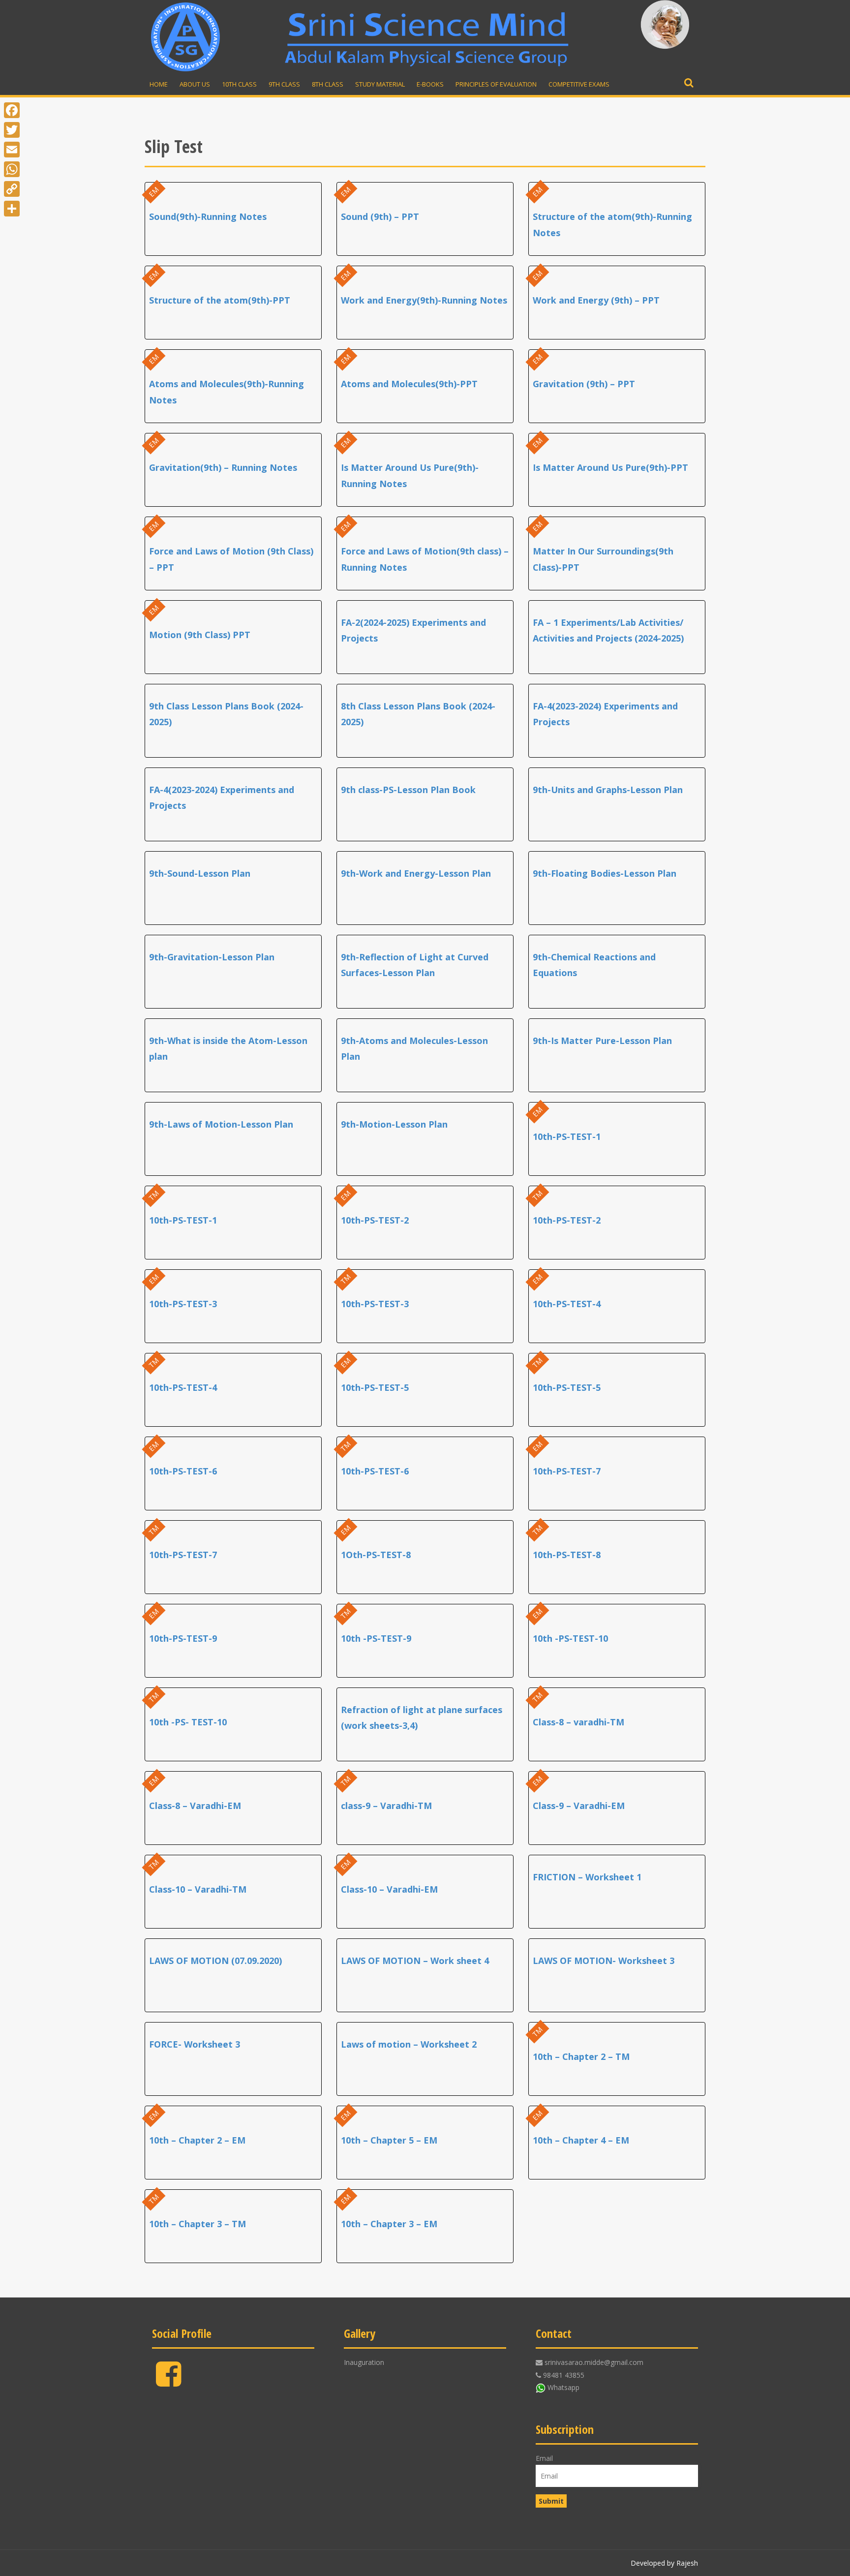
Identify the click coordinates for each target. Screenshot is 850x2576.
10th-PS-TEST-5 (375, 1387)
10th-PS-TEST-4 (567, 1304)
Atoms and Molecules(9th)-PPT (409, 384)
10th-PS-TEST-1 (567, 1136)
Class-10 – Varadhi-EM (389, 1889)
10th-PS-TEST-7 (567, 1471)
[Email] (12, 150)
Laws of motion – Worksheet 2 (409, 2044)
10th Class (239, 84)
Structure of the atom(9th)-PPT (220, 300)
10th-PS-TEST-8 (567, 1555)
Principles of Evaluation (496, 84)
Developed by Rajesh (664, 2563)
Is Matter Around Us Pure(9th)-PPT (610, 467)
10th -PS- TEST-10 (188, 1722)
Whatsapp (563, 2387)
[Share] (12, 209)
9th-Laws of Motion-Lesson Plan (221, 1124)
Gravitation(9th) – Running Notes (223, 467)
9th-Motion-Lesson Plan (394, 1124)
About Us (195, 84)
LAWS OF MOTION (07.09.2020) (215, 1961)
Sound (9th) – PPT (380, 216)
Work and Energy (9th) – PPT (596, 300)
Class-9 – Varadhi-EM (579, 1806)
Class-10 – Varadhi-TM (198, 1889)
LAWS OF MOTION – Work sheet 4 (415, 1961)
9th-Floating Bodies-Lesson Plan (605, 873)
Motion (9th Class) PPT (200, 635)
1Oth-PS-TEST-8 (376, 1555)
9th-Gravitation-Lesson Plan (212, 957)
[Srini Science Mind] (185, 37)
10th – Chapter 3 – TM (197, 2224)
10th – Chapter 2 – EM (197, 2140)
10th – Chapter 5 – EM (389, 2140)
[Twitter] (12, 130)
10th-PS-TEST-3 (183, 1304)
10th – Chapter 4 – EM (581, 2140)
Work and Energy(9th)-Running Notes (424, 300)
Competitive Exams (579, 84)
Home (159, 84)
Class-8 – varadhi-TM (578, 1722)
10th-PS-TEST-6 (183, 1471)
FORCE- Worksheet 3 (195, 2044)
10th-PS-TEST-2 (375, 1220)
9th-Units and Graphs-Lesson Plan (608, 790)
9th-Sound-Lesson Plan (200, 873)
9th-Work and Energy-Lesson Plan (416, 873)
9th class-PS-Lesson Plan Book (408, 790)
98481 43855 (564, 2375)
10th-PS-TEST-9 (183, 1638)
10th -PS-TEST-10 (570, 1638)
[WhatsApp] (12, 169)
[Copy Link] (12, 189)
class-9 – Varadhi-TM (386, 1806)
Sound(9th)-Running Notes (208, 216)
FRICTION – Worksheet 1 (587, 1877)
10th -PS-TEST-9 (376, 1638)
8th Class (328, 84)
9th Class (284, 84)
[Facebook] (168, 2382)
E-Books (430, 84)
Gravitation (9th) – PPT (584, 384)
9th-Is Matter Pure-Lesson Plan (602, 1041)
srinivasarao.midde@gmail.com (594, 2362)
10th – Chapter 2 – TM (581, 2056)
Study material (380, 84)
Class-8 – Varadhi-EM (195, 1806)
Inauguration (364, 2362)
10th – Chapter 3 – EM (389, 2224)
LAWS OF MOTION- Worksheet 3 (604, 1961)
